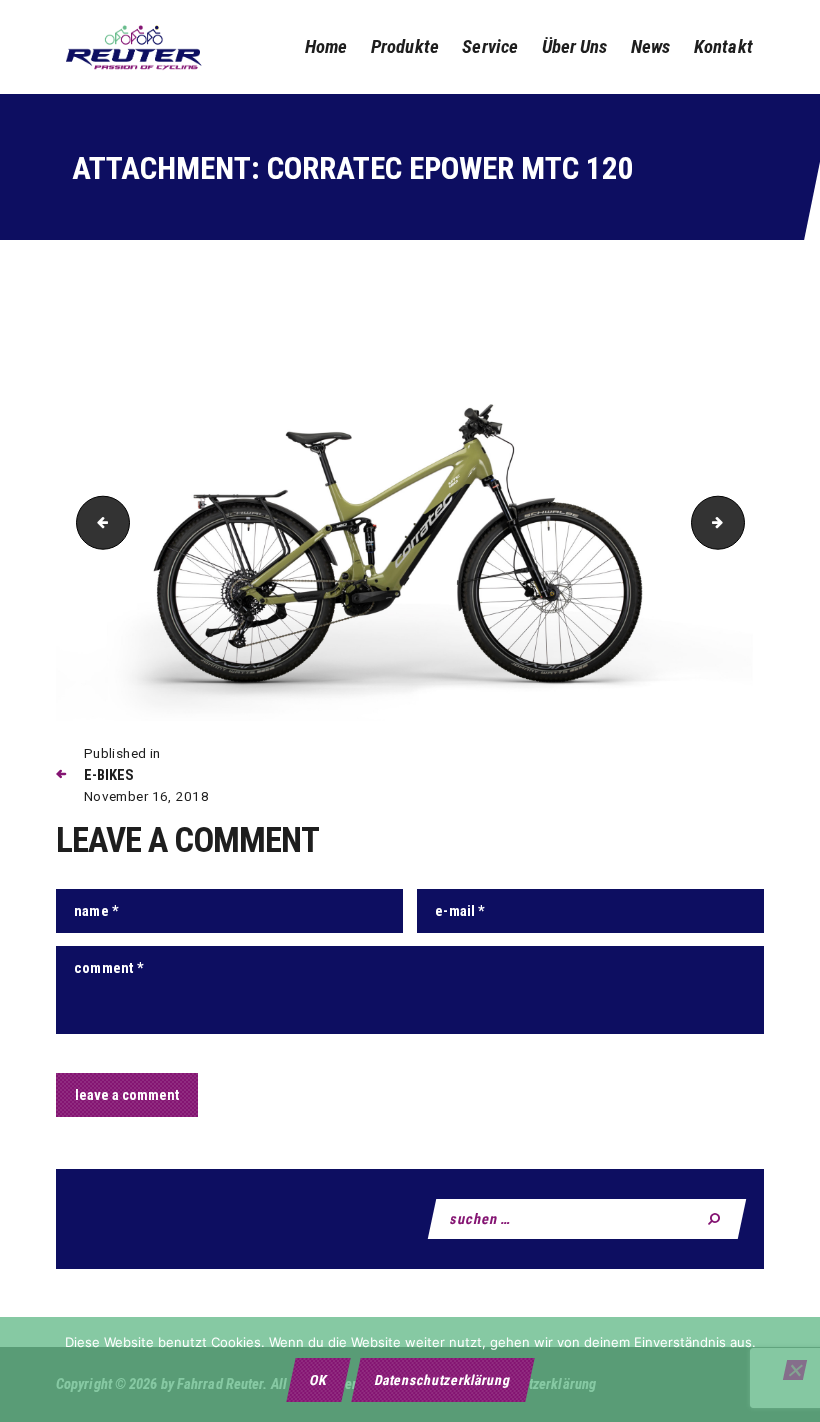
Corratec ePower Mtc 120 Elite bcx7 (738, 521)
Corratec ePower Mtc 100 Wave (97, 521)
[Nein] (795, 1370)
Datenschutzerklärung (442, 1380)
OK (318, 1380)
